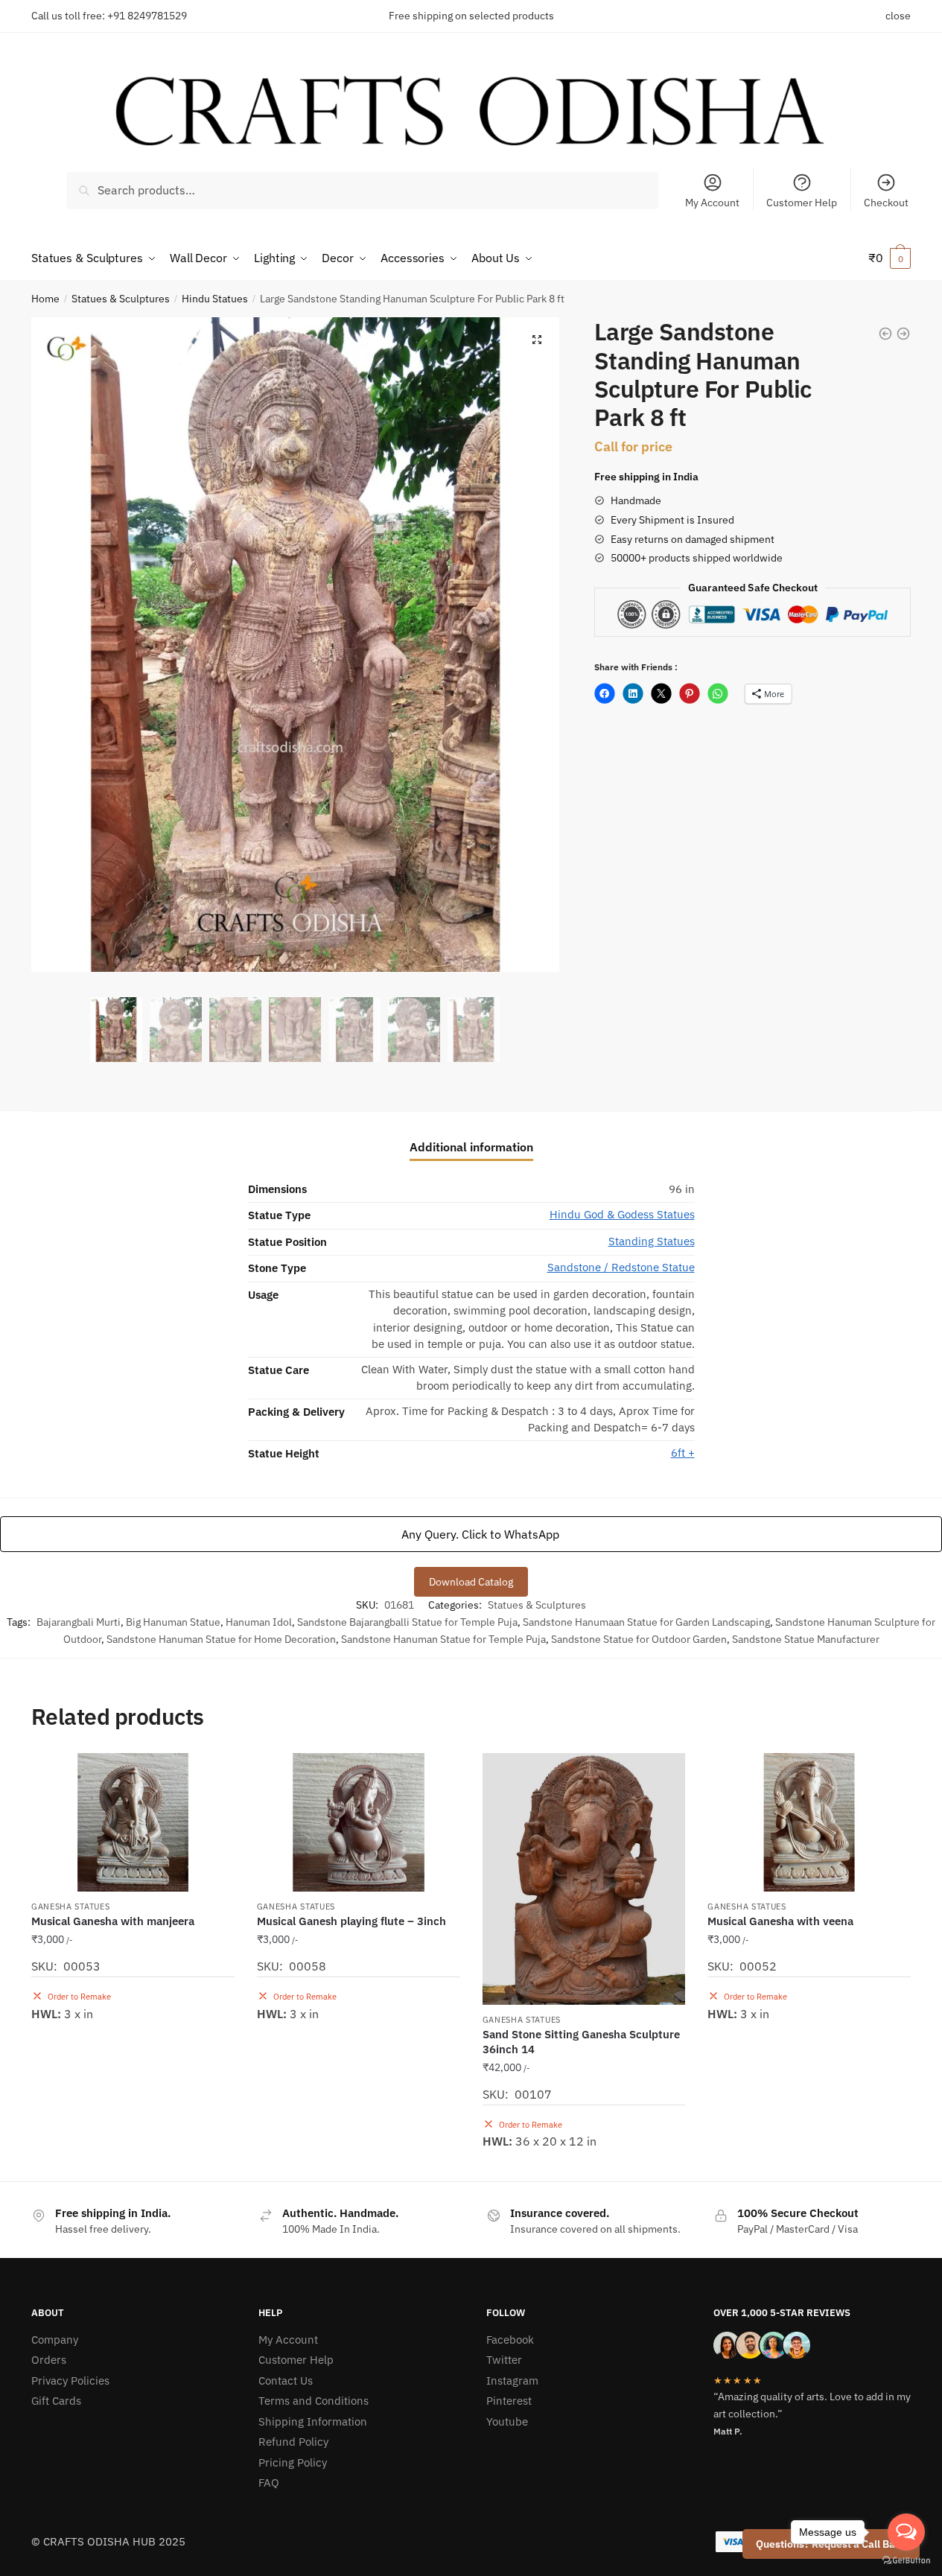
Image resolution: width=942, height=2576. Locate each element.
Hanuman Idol (259, 1622)
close (898, 16)
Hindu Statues (215, 299)
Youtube (507, 2421)
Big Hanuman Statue (173, 1622)
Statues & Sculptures (121, 299)
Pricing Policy (293, 2462)
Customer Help (802, 203)
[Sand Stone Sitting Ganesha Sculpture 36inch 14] (584, 1879)
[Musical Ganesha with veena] (809, 1822)
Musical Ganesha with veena (780, 1921)
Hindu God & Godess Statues (622, 1214)
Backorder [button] (133, 2164)
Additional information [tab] (471, 1147)
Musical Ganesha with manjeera (113, 1921)
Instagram (512, 2381)
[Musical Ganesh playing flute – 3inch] (359, 1822)
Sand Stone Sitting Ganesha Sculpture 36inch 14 (581, 2042)
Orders (49, 2360)
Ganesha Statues (71, 1906)
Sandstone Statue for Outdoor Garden (639, 1639)
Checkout (886, 203)
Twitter (504, 2360)
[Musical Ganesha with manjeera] (133, 1822)
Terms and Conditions (314, 2401)
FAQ (269, 2483)
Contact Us (286, 2381)
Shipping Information (313, 2421)
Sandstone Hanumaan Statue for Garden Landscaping (646, 1622)
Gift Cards (56, 2401)
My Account (712, 203)
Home (45, 299)
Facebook (510, 2340)
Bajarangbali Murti (79, 1622)
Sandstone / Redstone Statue (621, 1267)
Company (55, 2340)
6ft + (683, 1453)
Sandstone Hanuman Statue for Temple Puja (443, 1639)
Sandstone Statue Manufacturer (806, 1639)
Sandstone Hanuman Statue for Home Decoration (221, 1639)
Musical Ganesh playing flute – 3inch (351, 1921)
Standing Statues (652, 1241)
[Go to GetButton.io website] (906, 2561)
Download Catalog (471, 1582)
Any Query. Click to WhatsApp (479, 1534)
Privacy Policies (70, 2381)
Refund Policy (293, 2442)
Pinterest (509, 2401)
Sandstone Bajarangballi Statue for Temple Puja (407, 1622)
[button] (537, 340)
